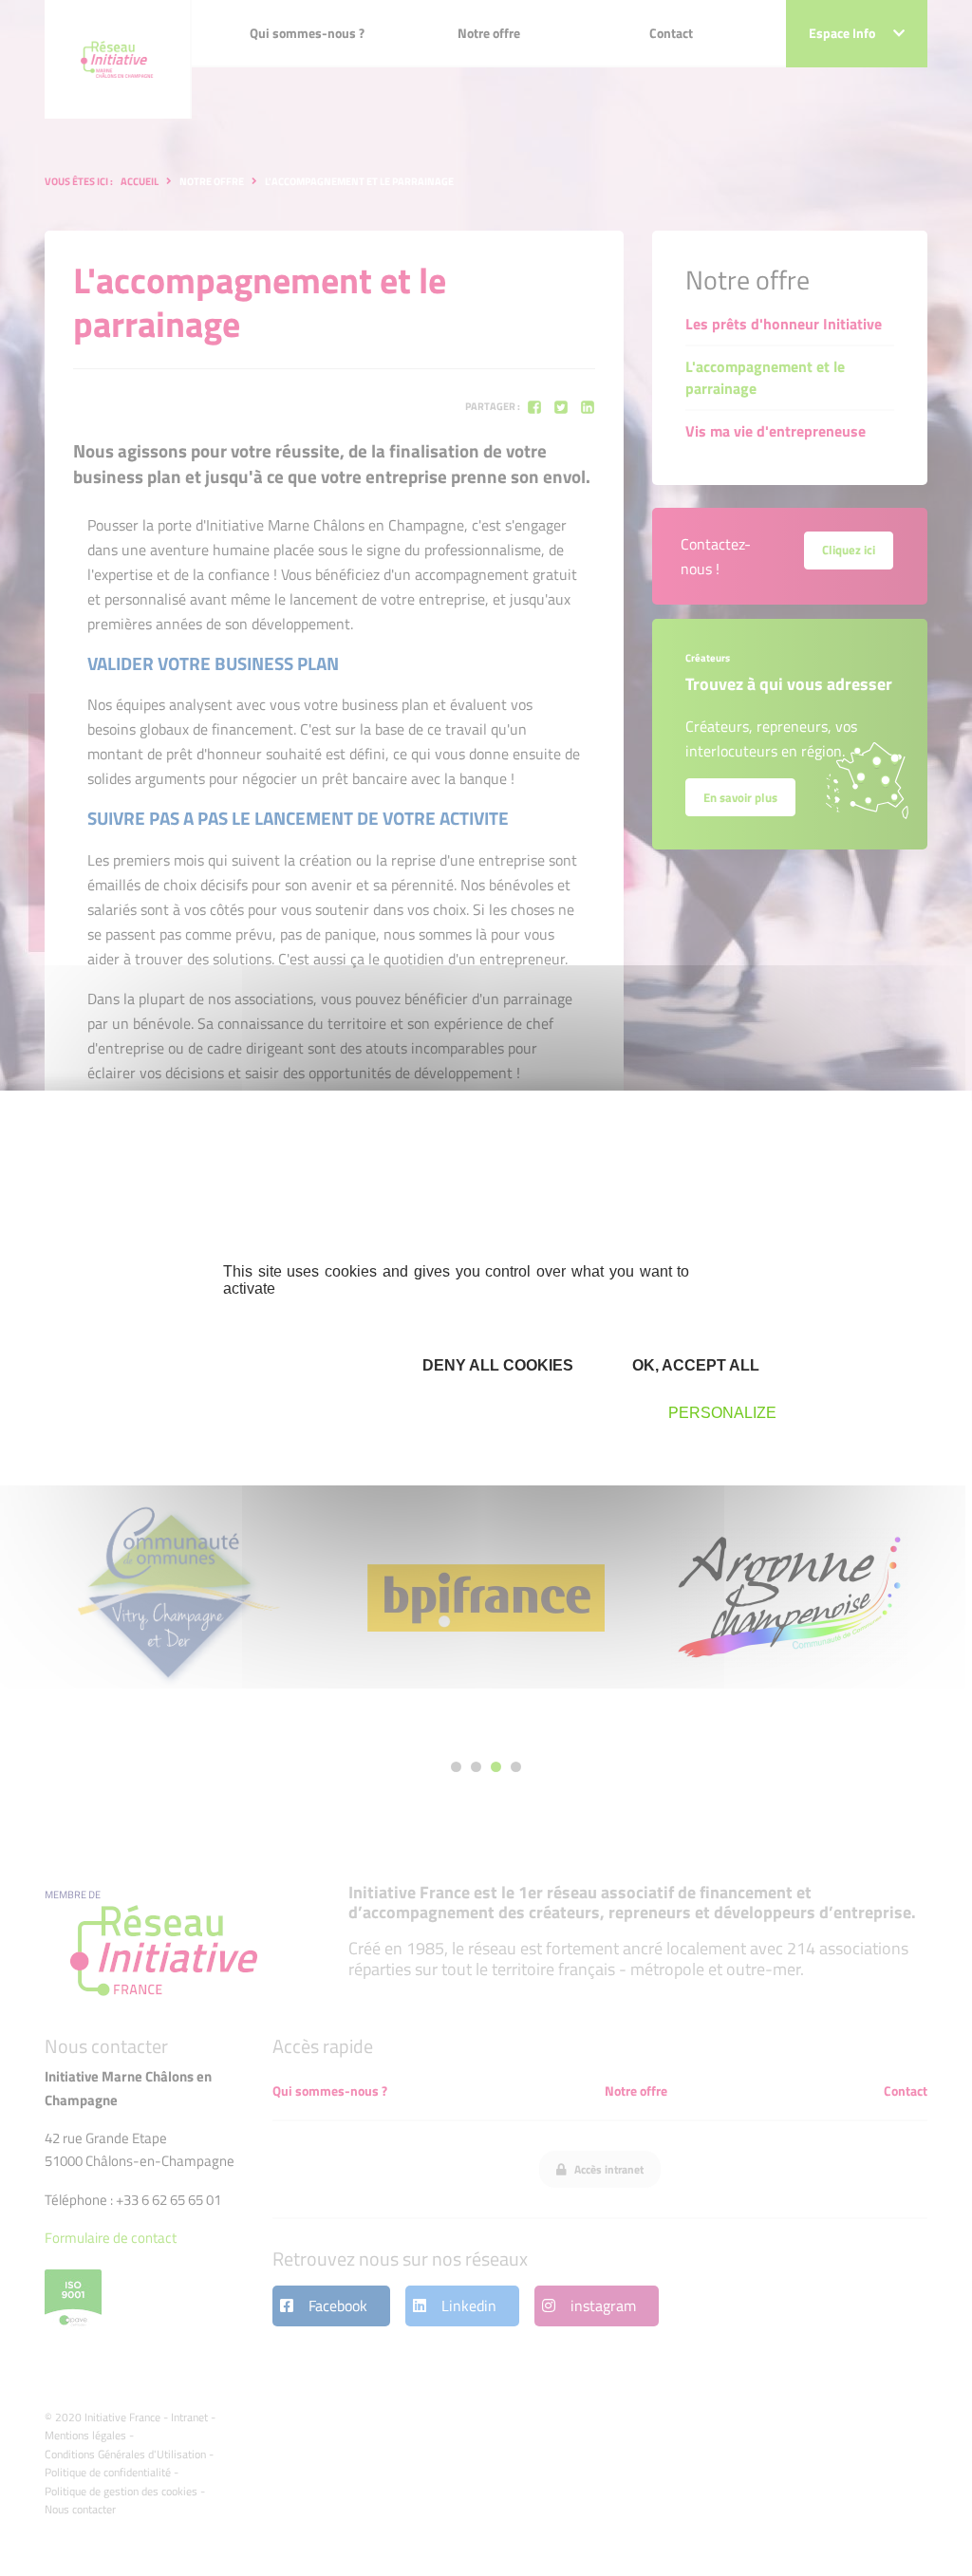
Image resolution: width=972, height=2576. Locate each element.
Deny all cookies (496, 1365)
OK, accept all (694, 1365)
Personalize (722, 1413)
